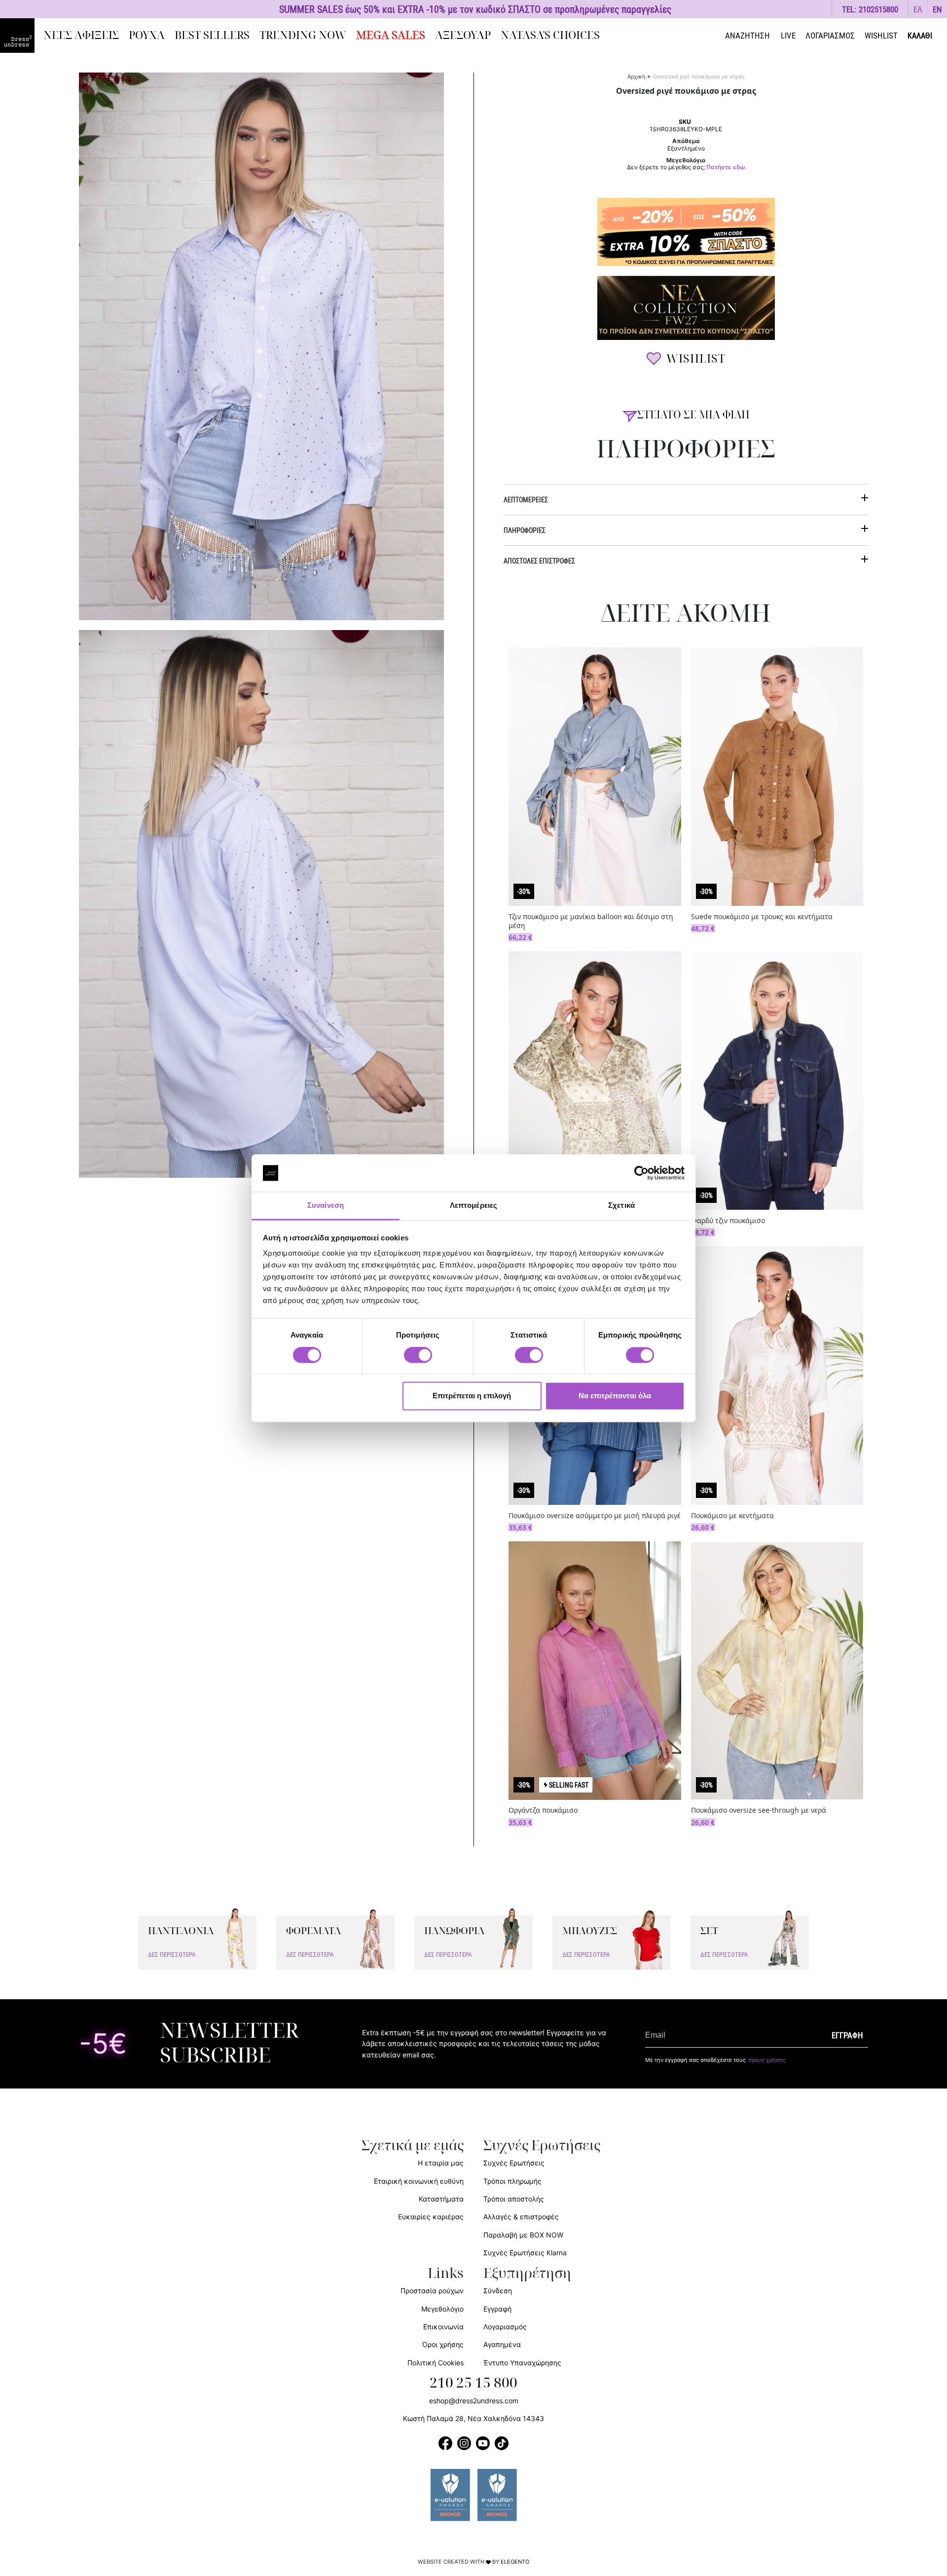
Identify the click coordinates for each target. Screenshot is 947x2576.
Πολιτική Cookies (436, 2363)
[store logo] (17, 36)
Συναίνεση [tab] (326, 1206)
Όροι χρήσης (443, 2344)
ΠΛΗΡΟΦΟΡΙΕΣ (525, 530)
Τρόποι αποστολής (514, 2199)
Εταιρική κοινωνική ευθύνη (419, 2181)
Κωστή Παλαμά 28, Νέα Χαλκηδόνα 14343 (473, 2418)
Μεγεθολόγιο (442, 2309)
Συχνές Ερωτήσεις (514, 2163)
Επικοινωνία (443, 2327)
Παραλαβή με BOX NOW (523, 2235)
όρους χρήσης (767, 2060)
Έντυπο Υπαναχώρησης (522, 2363)
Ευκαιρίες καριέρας (431, 2217)
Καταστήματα (441, 2199)
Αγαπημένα (502, 2344)
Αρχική (636, 76)
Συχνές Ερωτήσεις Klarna (525, 2253)
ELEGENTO (515, 2562)
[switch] (418, 1360)
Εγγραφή (497, 2309)
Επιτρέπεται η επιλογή (472, 1396)
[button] (918, 9)
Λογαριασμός (505, 2327)
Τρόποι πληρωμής (512, 2181)
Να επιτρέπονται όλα (615, 1396)
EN (937, 9)
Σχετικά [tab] (621, 1206)
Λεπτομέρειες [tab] (473, 1206)
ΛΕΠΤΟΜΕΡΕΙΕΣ (526, 500)
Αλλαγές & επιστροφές (521, 2217)
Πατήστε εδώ (726, 167)
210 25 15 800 (473, 2383)
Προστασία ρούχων (432, 2291)
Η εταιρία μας (441, 2163)
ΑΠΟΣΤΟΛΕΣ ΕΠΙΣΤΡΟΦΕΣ (539, 561)
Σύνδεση (498, 2291)
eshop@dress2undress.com (474, 2401)
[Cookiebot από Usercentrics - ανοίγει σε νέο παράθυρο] (641, 1173)
